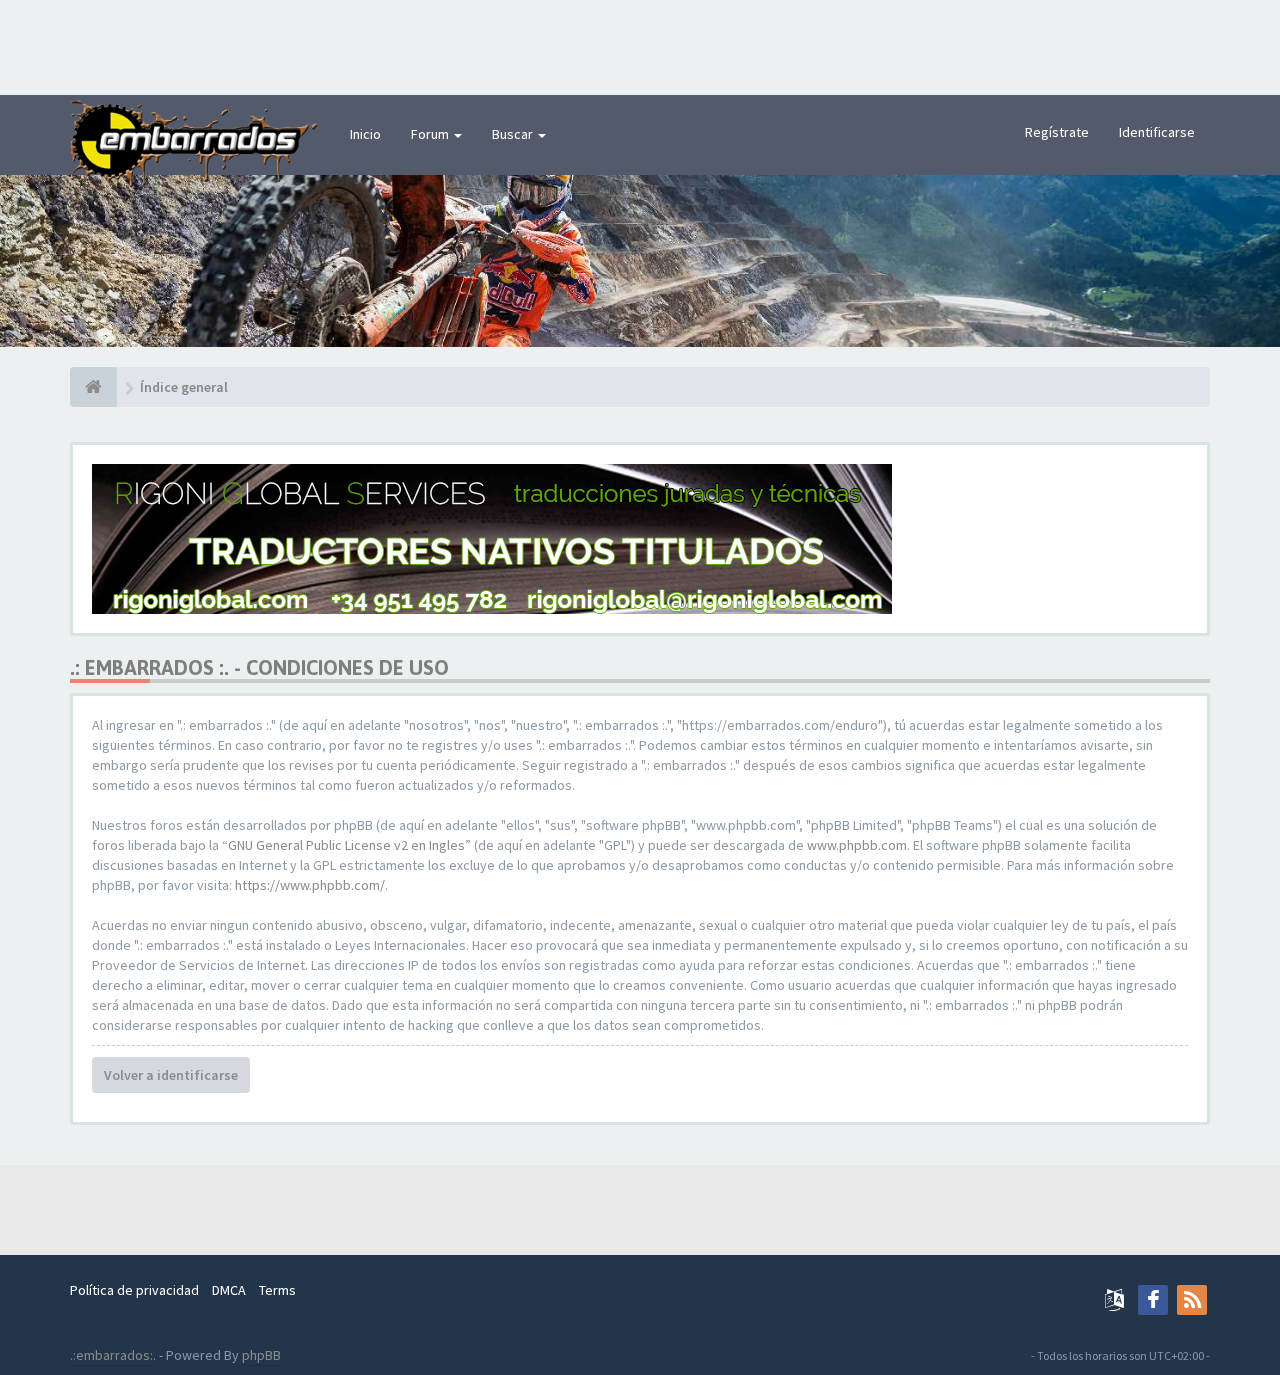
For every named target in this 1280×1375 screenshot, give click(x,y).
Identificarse (1157, 132)
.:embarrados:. (113, 1355)
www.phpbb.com (857, 845)
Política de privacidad (134, 1290)
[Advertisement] (640, 45)
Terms (277, 1290)
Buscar (514, 134)
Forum (431, 134)
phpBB (261, 1355)
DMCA (229, 1290)
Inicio (365, 134)
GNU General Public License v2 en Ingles (346, 845)
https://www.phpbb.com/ (310, 885)
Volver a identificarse (171, 1075)
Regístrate (1057, 132)
